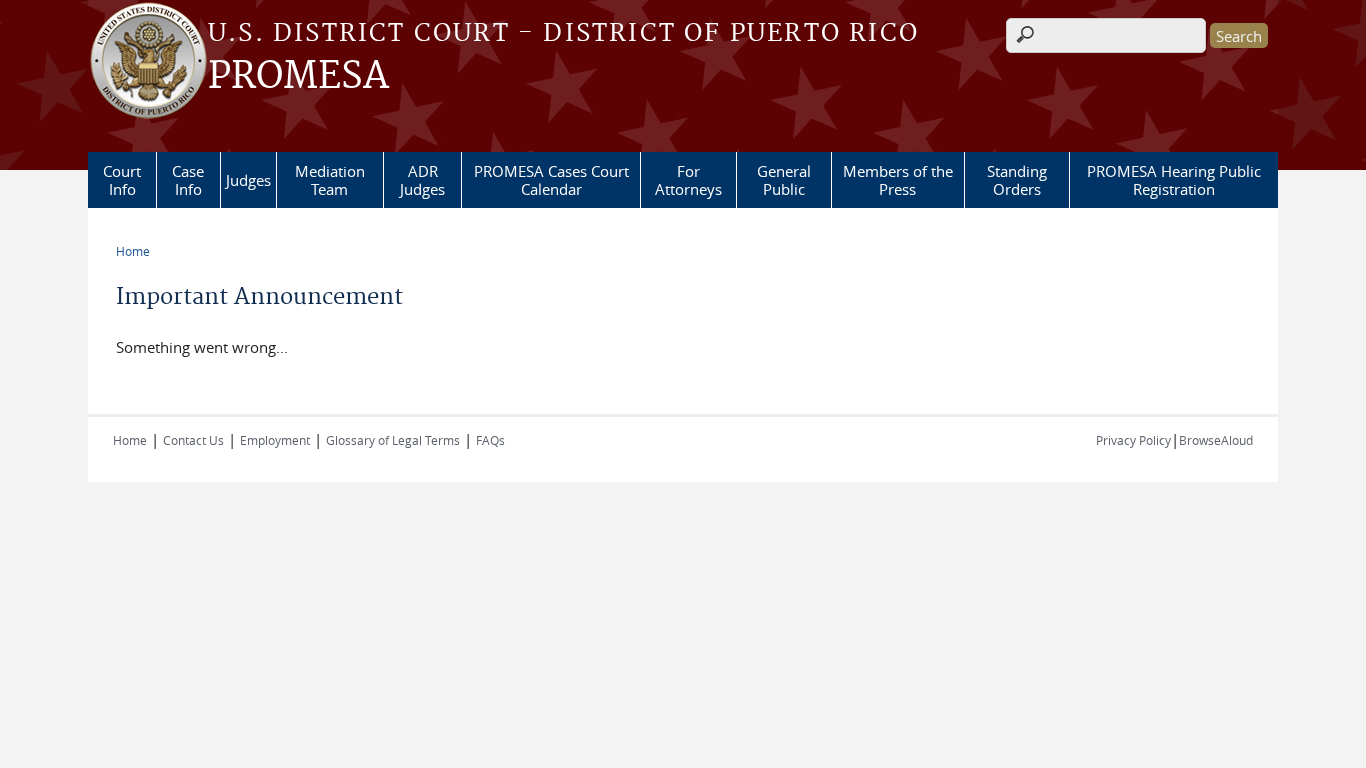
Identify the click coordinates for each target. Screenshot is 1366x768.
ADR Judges (422, 180)
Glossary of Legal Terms (393, 440)
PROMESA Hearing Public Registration (1174, 180)
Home (133, 251)
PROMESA (298, 77)
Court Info (122, 180)
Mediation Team (330, 180)
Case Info (188, 180)
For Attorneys (688, 180)
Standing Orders (1017, 180)
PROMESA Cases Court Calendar (551, 180)
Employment (275, 440)
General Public (784, 180)
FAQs (490, 440)
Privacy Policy (1133, 440)
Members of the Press (898, 180)
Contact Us (193, 440)
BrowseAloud (1216, 440)
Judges (248, 180)
